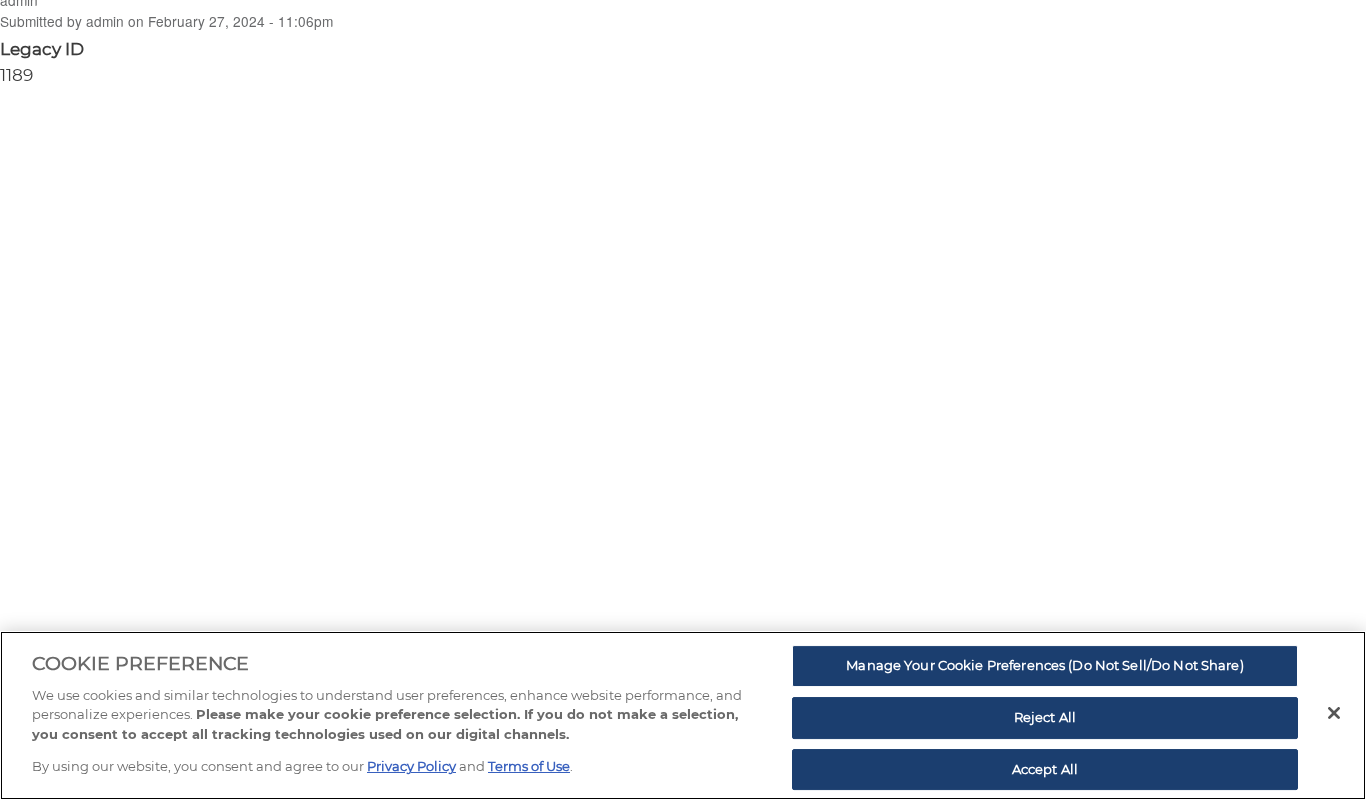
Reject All (1045, 717)
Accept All (1045, 769)
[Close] (1334, 713)
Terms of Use (529, 766)
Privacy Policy (411, 766)
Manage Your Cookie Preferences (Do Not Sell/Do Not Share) (1044, 666)
